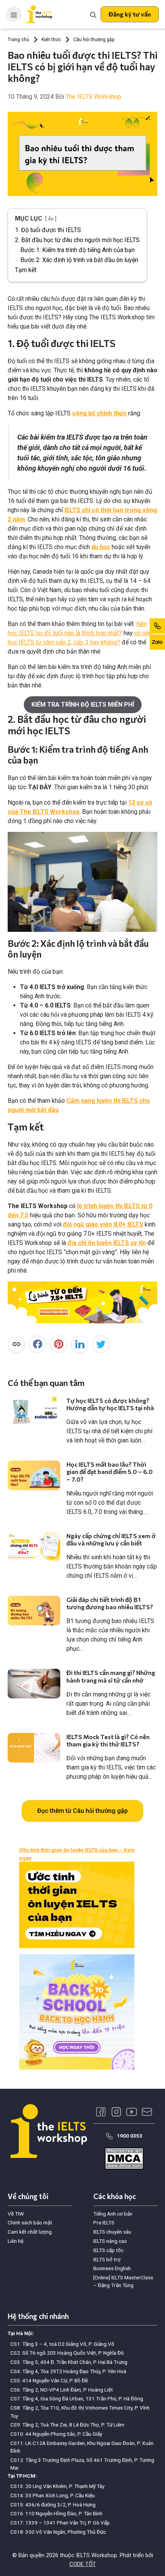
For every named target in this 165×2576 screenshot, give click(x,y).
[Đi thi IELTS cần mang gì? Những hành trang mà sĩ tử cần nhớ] (34, 1684)
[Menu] (14, 14)
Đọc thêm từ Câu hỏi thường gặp (82, 1811)
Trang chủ (18, 40)
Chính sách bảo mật (30, 2222)
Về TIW (16, 2214)
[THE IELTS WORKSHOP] (40, 14)
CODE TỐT (83, 2564)
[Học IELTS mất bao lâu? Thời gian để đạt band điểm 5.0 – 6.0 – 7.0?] (34, 1475)
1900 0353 (130, 2136)
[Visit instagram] (116, 2112)
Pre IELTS (104, 2222)
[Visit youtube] (132, 2112)
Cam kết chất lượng (30, 2232)
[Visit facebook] (101, 2112)
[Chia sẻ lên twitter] (101, 1344)
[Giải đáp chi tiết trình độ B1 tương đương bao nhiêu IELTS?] (34, 1611)
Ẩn (51, 219)
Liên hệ (16, 2241)
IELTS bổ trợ (107, 2259)
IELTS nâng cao (110, 2241)
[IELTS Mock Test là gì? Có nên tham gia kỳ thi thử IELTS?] (34, 1748)
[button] (130, 14)
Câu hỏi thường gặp (94, 40)
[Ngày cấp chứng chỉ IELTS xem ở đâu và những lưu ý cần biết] (34, 1547)
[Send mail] (147, 2112)
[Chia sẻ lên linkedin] (80, 1344)
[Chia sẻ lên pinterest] (59, 1344)
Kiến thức (51, 40)
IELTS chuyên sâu (112, 2232)
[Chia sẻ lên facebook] (37, 1344)
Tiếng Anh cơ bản (113, 2214)
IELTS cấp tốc (108, 2250)
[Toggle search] (93, 14)
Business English (112, 2268)
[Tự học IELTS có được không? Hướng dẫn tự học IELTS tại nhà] (34, 1412)
